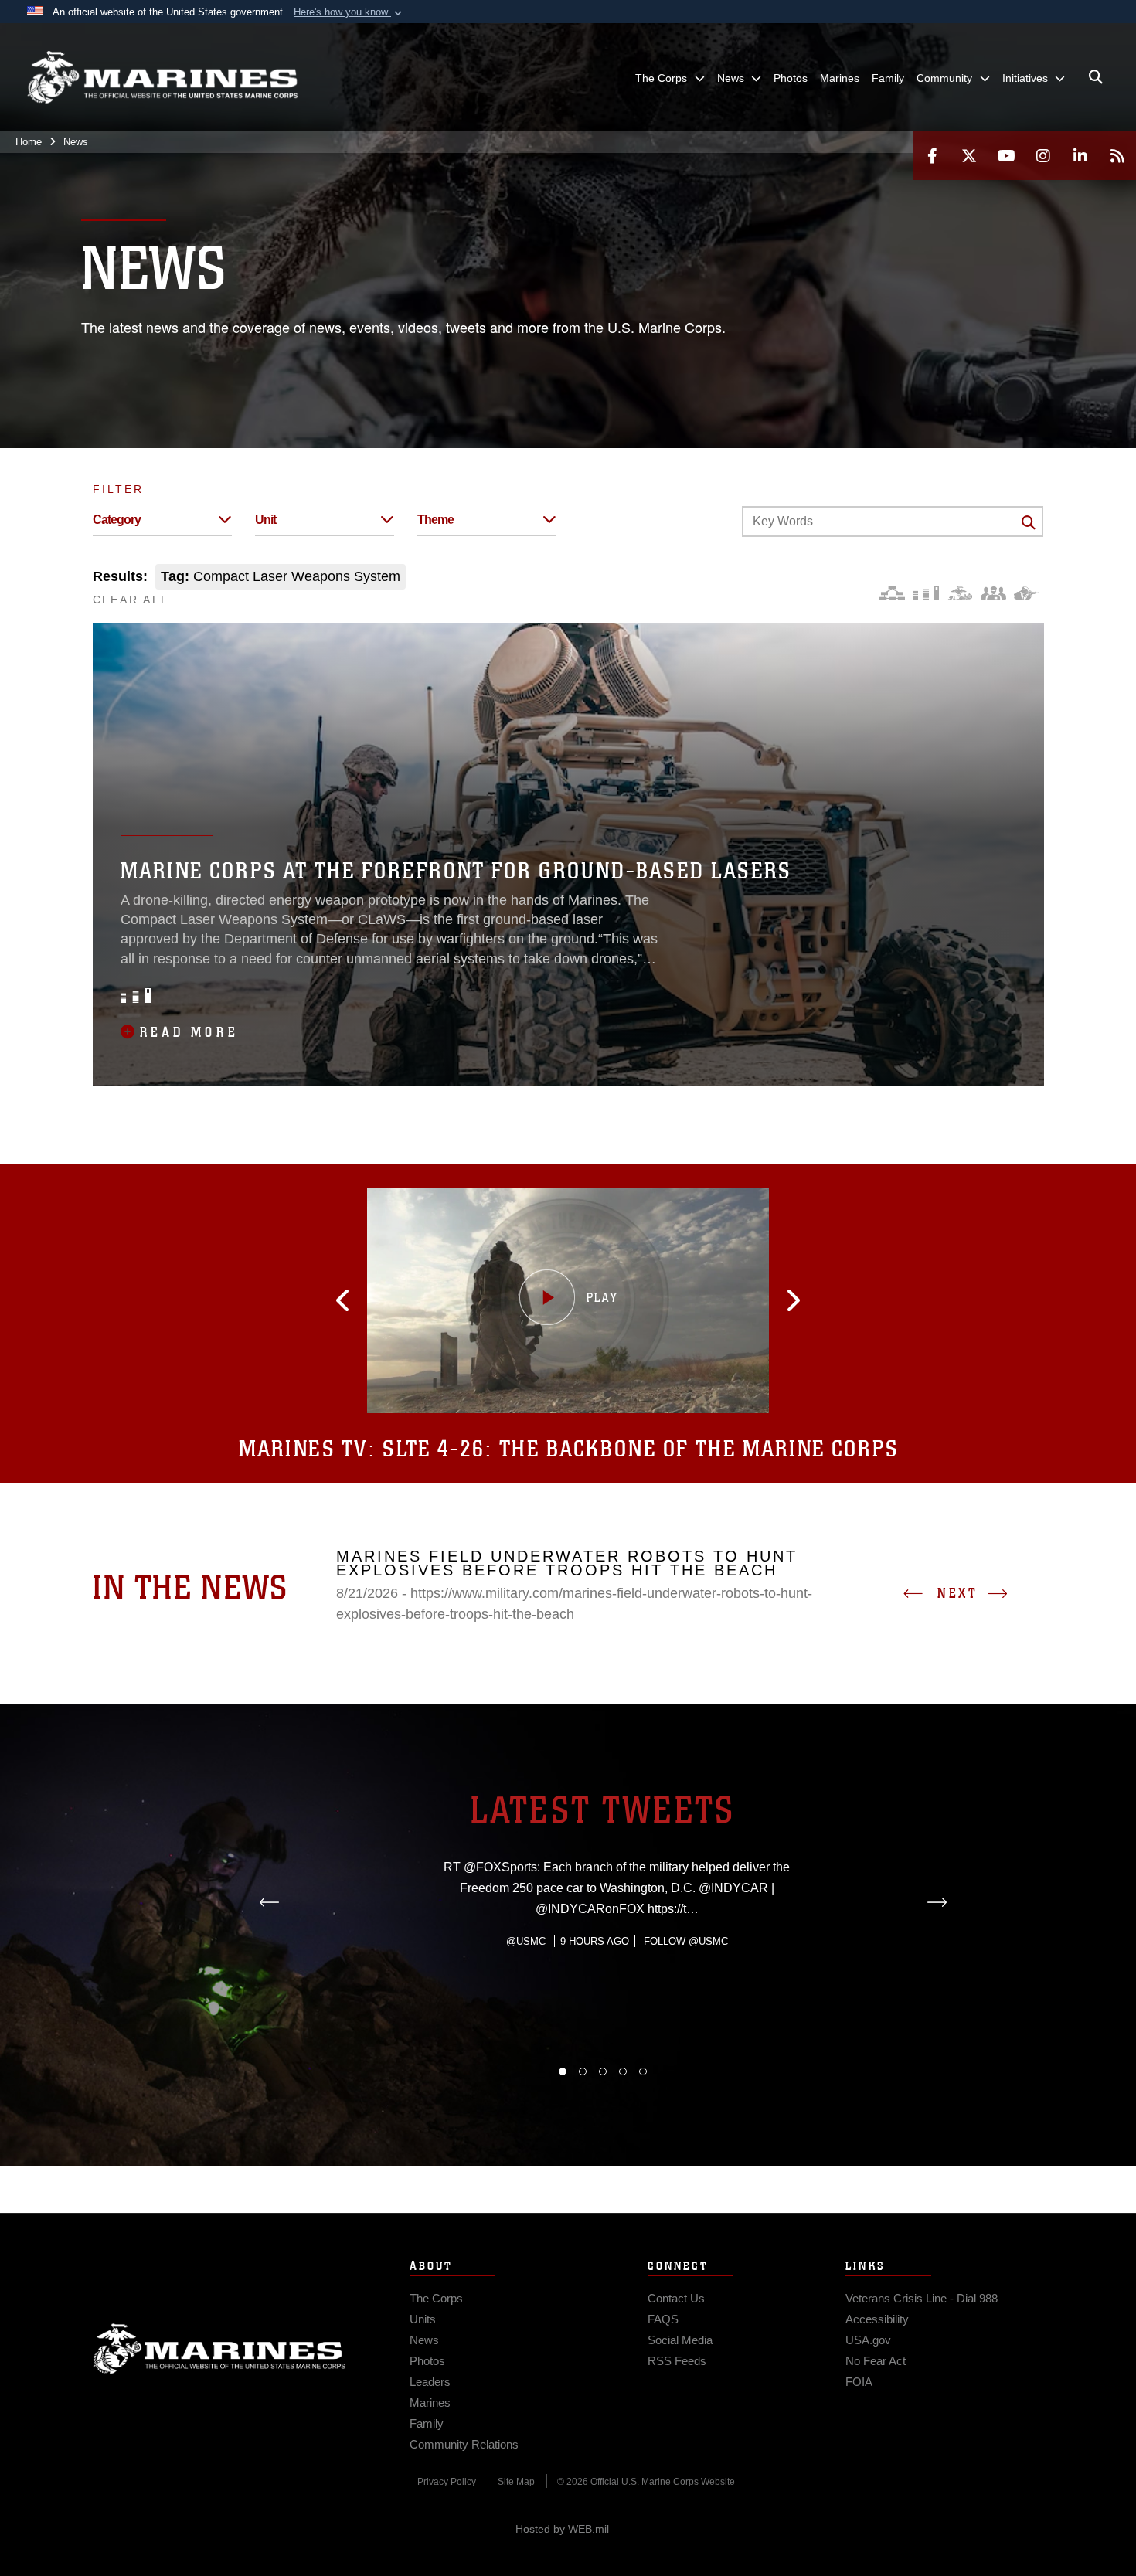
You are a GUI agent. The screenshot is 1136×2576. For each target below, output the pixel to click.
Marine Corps (219, 2349)
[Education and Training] (926, 593)
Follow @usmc (686, 1941)
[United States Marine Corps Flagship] (162, 78)
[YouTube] (1006, 156)
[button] (349, 12)
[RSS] (1117, 156)
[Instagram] (1043, 156)
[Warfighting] (1027, 593)
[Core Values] (959, 593)
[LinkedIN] (1080, 156)
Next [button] (957, 1593)
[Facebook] (932, 156)
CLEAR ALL (131, 600)
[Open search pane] (1096, 77)
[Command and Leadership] (993, 593)
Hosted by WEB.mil (562, 2529)
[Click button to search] (1029, 522)
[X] (969, 156)
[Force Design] (892, 593)
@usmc (526, 1941)
